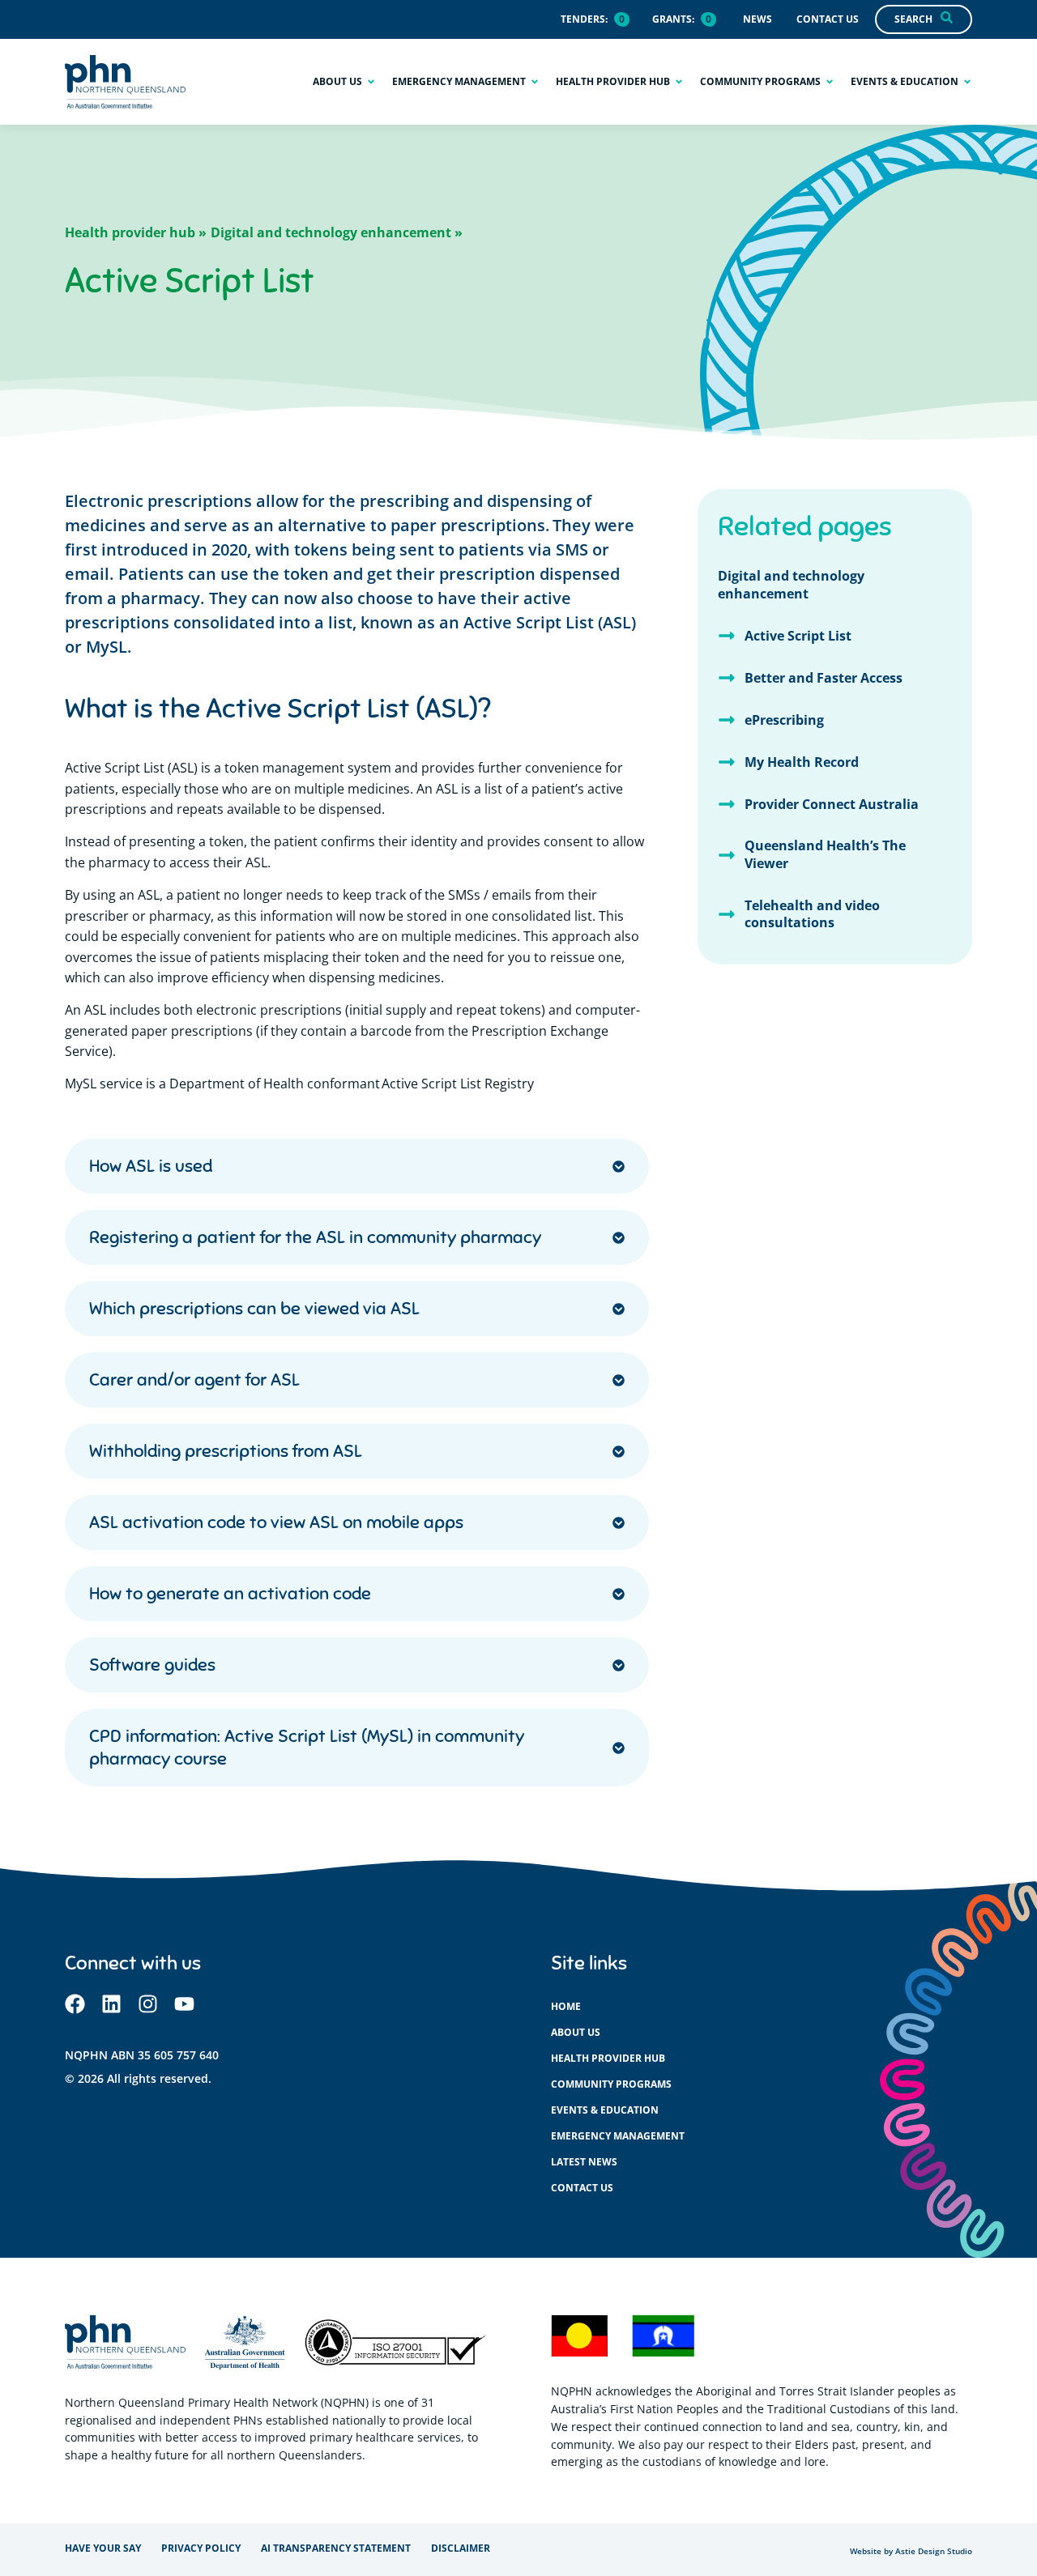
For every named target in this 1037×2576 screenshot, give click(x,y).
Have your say (103, 2548)
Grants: (673, 19)
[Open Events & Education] (967, 82)
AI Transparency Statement (336, 2548)
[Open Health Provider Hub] (679, 82)
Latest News (584, 2162)
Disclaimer (461, 2548)
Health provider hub (608, 2058)
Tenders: (584, 19)
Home (566, 2006)
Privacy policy (201, 2548)
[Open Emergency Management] (535, 82)
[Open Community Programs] (830, 82)
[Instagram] (148, 2004)
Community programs (611, 2084)
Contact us (582, 2188)
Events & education (605, 2110)
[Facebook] (75, 2004)
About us (576, 2032)
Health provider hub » (136, 232)
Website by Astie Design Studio (911, 2551)
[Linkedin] (111, 2004)
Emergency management (618, 2136)
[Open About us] (371, 82)
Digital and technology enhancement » (337, 232)
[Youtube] (184, 2004)
